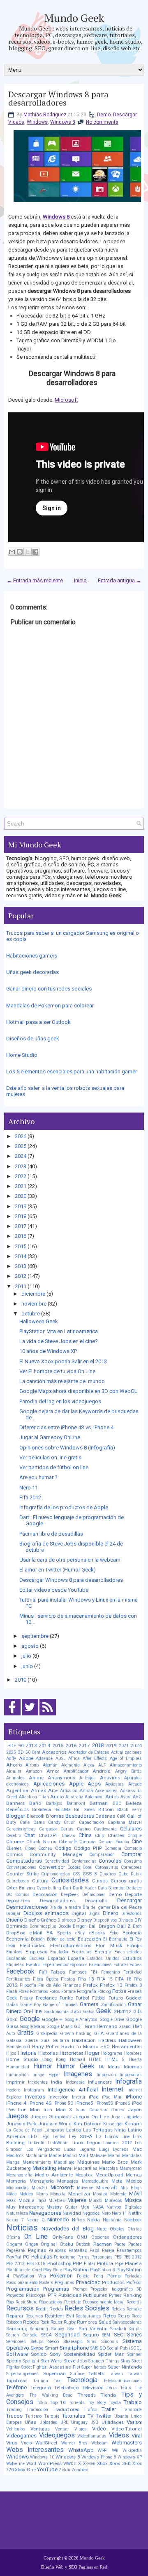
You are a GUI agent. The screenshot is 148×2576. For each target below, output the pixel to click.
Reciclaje (73, 2302)
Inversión (59, 2097)
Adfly (11, 1759)
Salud (105, 2322)
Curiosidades (70, 1880)
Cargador (48, 1829)
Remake (134, 2309)
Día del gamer (97, 1907)
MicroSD (39, 2188)
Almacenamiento (126, 1765)
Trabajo (133, 2402)
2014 (21, 1256)
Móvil (135, 2194)
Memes (134, 2175)
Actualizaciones (126, 1752)
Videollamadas (92, 2436)
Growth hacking (76, 2034)
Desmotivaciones (27, 1907)
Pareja (108, 2250)
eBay (80, 1933)
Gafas (12, 2005)
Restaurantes (88, 2316)
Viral (137, 2436)
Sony (55, 2354)
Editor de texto (61, 1939)
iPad (94, 2097)
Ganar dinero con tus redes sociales (49, 989)
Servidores (16, 2342)
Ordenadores (127, 2237)
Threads (87, 2395)
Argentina (17, 1790)
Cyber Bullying (21, 1888)
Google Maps (32, 2027)
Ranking (133, 2295)
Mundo (95, 2201)
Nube (102, 2229)
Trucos (14, 2416)
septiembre (35, 1636)
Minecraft (107, 2188)
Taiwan (116, 2374)
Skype (37, 2348)
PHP (77, 2263)
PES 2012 (133, 2257)
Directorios (132, 1914)
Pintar (90, 2264)
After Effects (95, 1759)
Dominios (17, 1926)
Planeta (133, 2263)
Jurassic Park (21, 2124)
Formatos (39, 1991)
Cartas (67, 1829)
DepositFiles (18, 1901)
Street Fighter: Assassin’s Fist (51, 2367)
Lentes (59, 2137)
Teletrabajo (66, 2388)
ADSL (61, 1759)
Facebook (20, 1971)
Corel (88, 1867)
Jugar (116, 2117)
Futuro (116, 1998)
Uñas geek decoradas (32, 972)
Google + (52, 2019)
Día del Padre (127, 1907)
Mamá (114, 2156)
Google (30, 2019)
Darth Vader (85, 1888)
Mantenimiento (37, 2162)
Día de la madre (65, 1907)
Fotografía (87, 1991)
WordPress (50, 2463)
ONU (82, 2237)
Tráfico (90, 2410)
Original (49, 2244)
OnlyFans (63, 2237)
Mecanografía (19, 2175)
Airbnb (32, 1765)
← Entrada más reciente (35, 580)
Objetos (117, 2229)
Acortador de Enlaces (89, 1752)
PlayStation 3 (102, 2270)
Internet (112, 2089)
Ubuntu (121, 2416)
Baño (35, 1803)
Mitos (12, 2194)
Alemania (71, 1765)
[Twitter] (30, 1716)
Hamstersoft (18, 2047)
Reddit (42, 2309)
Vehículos (16, 2429)
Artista (86, 1791)
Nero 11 (29, 1488)
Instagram (34, 2090)
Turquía (52, 2416)
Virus (12, 2443)
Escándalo (16, 1958)
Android (102, 1771)
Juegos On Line (91, 2117)
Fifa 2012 (30, 1497)
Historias (48, 2053)
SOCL (136, 2348)
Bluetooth (36, 1816)
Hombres (133, 2053)
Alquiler (14, 1771)
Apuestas (114, 1784)
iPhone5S (104, 2103)
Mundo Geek (74, 18)
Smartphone (74, 2348)
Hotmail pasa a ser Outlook (38, 1022)
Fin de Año (49, 1985)
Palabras (57, 2250)
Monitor (100, 2194)
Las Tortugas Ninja (104, 2130)
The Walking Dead (51, 2395)
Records (134, 2302)
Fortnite (68, 1991)
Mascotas (109, 2168)
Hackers (107, 2040)
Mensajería (42, 2181)
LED (33, 2136)
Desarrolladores (57, 1901)
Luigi (104, 2149)
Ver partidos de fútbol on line (54, 1467)
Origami (14, 2244)
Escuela (37, 1958)
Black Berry (129, 1810)
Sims (92, 2342)
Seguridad (67, 2335)
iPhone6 (122, 2103)
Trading (14, 2410)
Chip (99, 1836)
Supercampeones (22, 2374)
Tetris (126, 2388)
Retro (124, 2316)
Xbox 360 (120, 2463)
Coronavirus (107, 1867)
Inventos (35, 2097)
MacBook (15, 2156)
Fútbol (99, 1998)
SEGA (46, 2335)
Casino (84, 1829)
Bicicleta (62, 1810)
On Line (36, 2237)
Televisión (93, 2388)
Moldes (26, 2194)
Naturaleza (17, 2213)
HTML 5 (115, 2059)
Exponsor (78, 1965)
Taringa (40, 2381)
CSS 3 (90, 1874)
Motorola (118, 2194)
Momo (42, 2194)
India (57, 2082)
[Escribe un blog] (20, 552)
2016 (21, 1236)
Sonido (39, 2354)
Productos (113, 2282)
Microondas (17, 2188)
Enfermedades (128, 1952)
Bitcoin (106, 1809)
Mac (137, 2149)
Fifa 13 (86, 1979)
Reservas (34, 2316)
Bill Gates (85, 1810)
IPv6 (10, 2110)
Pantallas (78, 2250)
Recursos (20, 2308)
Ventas (62, 2429)
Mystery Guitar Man (68, 2207)
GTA (99, 2033)
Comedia (113, 1848)
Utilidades (113, 2422)
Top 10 (58, 2402)
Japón (135, 2110)
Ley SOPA (81, 2136)
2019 (21, 1206)
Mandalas (132, 2156)
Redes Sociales (87, 2308)
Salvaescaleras (127, 2322)
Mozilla (27, 2200)
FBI (94, 1972)
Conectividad (57, 1861)
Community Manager (56, 1854)
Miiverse (85, 2188)
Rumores (87, 2322)
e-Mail (36, 1933)
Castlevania (105, 1829)
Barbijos (54, 1803)
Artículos (69, 1791)
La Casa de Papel (24, 2130)
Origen (32, 2244)
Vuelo (26, 2443)
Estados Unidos (103, 1958)
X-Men (89, 2464)
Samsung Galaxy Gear (53, 2329)
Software (17, 2354)
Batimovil (76, 1803)
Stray (126, 2361)
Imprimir (15, 2082)
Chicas (68, 1836)
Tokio (42, 2403)
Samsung (17, 2329)
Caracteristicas (21, 1829)
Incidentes (38, 2082)
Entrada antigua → (120, 580)
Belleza (134, 1803)
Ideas (114, 2067)
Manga (13, 2162)
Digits (94, 1914)
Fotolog (104, 1991)
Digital (79, 1913)
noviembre (34, 1304)
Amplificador (76, 1771)
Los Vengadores (43, 2149)
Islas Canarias (91, 2110)
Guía (45, 2041)
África (74, 1759)
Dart (67, 1888)
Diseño (15, 1920)
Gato (76, 2011)
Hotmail (77, 2060)
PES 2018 (36, 2264)
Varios (134, 2422)
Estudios (132, 1958)
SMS (94, 2348)
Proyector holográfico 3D (116, 2289)
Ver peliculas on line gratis (50, 1457)
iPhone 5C (64, 2103)
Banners (15, 1803)
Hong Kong (54, 2060)
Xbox (102, 2463)
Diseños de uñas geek (33, 1039)
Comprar (132, 1854)
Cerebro (14, 1836)
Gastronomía (56, 2012)
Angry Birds (128, 1771)
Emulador (59, 1952)
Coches (45, 1848)
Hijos (11, 2053)
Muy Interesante (25, 2207)
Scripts (135, 2329)
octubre (31, 1314)
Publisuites (95, 2295)
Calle (25, 1822)
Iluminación (17, 2075)
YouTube (47, 2469)
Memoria (16, 2181)
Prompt (80, 2289)
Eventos (33, 1965)
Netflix (135, 2213)
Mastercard (131, 2168)
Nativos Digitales (124, 2207)
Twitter (104, 2416)
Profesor (134, 2283)
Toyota (115, 2403)
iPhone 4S (40, 2103)
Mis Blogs (131, 2188)
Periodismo (65, 2257)
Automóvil (94, 1797)
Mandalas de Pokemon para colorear (50, 1006)
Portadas (133, 2276)
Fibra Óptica (46, 1979)
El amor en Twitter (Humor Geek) (58, 1570)
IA (102, 2067)
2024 (21, 1156)
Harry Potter (46, 2047)
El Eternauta (115, 1939)
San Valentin (93, 2329)
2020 (21, 1196)
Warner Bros (75, 2443)
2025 (21, 1146)
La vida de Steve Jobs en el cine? (59, 1341)
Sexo (53, 2341)
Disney (85, 1920)
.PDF (11, 1746)
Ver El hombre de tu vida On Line (57, 1371)
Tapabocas (17, 2381)
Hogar (92, 2053)
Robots (31, 2322)
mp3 (42, 2201)
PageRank (16, 2250)
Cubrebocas (18, 1881)
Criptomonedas (56, 1874)
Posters (46, 2283)
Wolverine (15, 2464)
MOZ (11, 2201)
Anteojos (88, 1778)
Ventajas (40, 2429)
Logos (94, 2143)
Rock (45, 2322)
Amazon (34, 1771)
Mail (83, 2155)
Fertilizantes (18, 1979)
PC (26, 2257)
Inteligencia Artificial (73, 2090)
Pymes (115, 2295)
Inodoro (13, 2090)
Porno (114, 2276)
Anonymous (61, 1778)
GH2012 (123, 2011)
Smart (52, 2348)
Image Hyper (46, 2075)
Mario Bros (115, 2162)
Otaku (66, 2244)
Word (31, 2464)
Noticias (22, 2228)
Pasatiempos (129, 2250)
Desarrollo (96, 1901)
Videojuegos (57, 2435)
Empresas (36, 1952)
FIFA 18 (123, 1979)
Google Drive (112, 2020)
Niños (78, 2220)
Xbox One (25, 2470)
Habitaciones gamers (32, 956)
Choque (135, 1836)
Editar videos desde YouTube (54, 1590)
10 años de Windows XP (48, 1351)
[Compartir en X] (28, 552)
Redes (56, 2309)
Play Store (52, 2270)
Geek (104, 2011)
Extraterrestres (128, 1965)
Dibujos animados (46, 1913)
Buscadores (80, 1816)
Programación (23, 2289)
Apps (94, 1784)
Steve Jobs (75, 2361)
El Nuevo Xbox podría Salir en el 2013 (63, 1361)
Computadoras (24, 1861)
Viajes (81, 2429)
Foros (55, 1991)
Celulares (131, 1829)
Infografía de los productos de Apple (64, 1507)
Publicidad (70, 2295)
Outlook (83, 2244)
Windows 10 (42, 2457)
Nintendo (58, 2220)
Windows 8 (63, 122)
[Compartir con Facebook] (35, 552)
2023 (21, 1166)
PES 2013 (15, 2264)
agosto (30, 1646)
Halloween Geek (39, 1321)
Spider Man (111, 2354)
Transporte (131, 2410)
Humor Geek (75, 2066)
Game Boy (30, 2005)
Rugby (70, 2322)
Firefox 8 (133, 1985)
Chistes (116, 1835)
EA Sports (59, 1933)
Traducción (37, 2410)
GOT (79, 2027)
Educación (89, 1939)
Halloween (130, 2040)
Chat (30, 1835)
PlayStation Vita (30, 2276)
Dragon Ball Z (115, 1926)
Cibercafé (68, 1842)
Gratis (25, 2033)
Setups (37, 2342)
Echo (114, 1933)
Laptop (74, 2130)
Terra (112, 2388)
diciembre (33, 1294)
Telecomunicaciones (123, 2381)
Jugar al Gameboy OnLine (50, 1437)
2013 (21, 1266)
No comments (102, 122)
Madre (55, 2156)
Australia (74, 1797)
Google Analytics (81, 2020)
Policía (83, 2276)
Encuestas (82, 1952)
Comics (15, 1854)
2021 (21, 1186)
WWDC (70, 2464)
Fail (43, 1972)
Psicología (36, 2295)
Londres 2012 (117, 2143)
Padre (120, 2244)
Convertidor (52, 1867)
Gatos (89, 2012)
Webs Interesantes (35, 2450)
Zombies (80, 2470)
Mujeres (77, 2200)
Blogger (16, 1816)
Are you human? (38, 1477)
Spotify (14, 2361)
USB (94, 2422)
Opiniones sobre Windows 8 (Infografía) (67, 1448)
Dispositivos (105, 1920)
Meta (117, 2181)
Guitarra (61, 2041)
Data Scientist (111, 1888)
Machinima (36, 2156)
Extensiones (100, 1965)
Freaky (26, 1998)
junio (27, 1666)
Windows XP (130, 2457)
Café (121, 1816)
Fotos (119, 1991)
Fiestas (68, 1979)
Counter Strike (22, 1874)
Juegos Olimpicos (51, 2117)
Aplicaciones (49, 1784)
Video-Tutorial (127, 2429)
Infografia (128, 2082)
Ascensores (106, 1791)
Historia (27, 2053)
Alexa (89, 1765)
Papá (95, 2250)
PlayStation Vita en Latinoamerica (59, 1331)
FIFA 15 (105, 1979)
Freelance (46, 1998)
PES (118, 2257)
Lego (45, 2137)
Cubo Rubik (130, 1874)
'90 (21, 1746)
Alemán (50, 1765)
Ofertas (135, 2229)
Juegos (17, 2116)
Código (63, 1848)
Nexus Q (36, 2220)
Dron (137, 1926)
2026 (21, 1136)
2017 (21, 1226)
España (76, 1958)
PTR (52, 2295)
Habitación (84, 2040)
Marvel (65, 2168)
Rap (10, 2302)
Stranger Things (104, 2361)
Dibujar (13, 1914)
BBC (117, 1803)
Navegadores (45, 2213)
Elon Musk (109, 1946)
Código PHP (88, 1848)
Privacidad (88, 2282)
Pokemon (61, 2276)
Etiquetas (15, 1965)
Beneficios (17, 1809)
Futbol (82, 1998)
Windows (37, 122)
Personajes (102, 2257)
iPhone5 (84, 2103)
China (85, 1835)
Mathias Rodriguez (45, 115)
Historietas (72, 2053)
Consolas (110, 1861)
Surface (77, 2374)
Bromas (55, 1816)
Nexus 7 (15, 2220)
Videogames (21, 2436)
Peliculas (42, 2257)
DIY (138, 1920)
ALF (102, 1765)
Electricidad (33, 1946)
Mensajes (68, 2181)
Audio (57, 1797)
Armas (38, 1790)
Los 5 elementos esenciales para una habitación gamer (72, 1072)
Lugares (87, 2149)
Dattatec (134, 1888)
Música (133, 2200)
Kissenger (113, 2124)
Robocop (14, 2322)
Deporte (133, 1894)
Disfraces (67, 1920)
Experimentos (55, 1965)
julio (26, 1656)
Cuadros (108, 1874)
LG (99, 2137)
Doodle (65, 1926)
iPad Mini (112, 2097)
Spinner (135, 2354)
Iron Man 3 (58, 2110)
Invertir (79, 2097)
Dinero (111, 1913)
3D (21, 1752)
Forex (24, 1991)
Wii (115, 2450)
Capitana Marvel (125, 1822)
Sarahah (118, 2329)
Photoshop (59, 2263)
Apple (76, 1784)
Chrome (15, 1842)
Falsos (58, 1972)
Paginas (37, 2250)
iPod (137, 2103)
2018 (21, 1216)
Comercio (133, 1848)
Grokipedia (47, 2034)
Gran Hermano (101, 2026)
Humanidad (18, 2067)
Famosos (78, 1972)
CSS (76, 1874)
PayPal (14, 2257)
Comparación (102, 1855)
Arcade (135, 1784)
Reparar (15, 2316)
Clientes (14, 1848)
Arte (53, 1790)
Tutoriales (74, 2416)
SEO (119, 2335)
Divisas (126, 1920)
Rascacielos (51, 2302)
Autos (112, 1797)
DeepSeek (70, 1895)
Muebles (57, 2201)
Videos (16, 122)
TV (90, 2416)
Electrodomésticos (71, 1946)
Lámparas (54, 2130)
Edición (38, 1939)
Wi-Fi (103, 2450)
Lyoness (121, 2149)
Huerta (135, 2060)
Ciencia (88, 1842)
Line (125, 2137)
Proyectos (15, 2295)
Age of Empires (126, 1759)
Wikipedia (132, 2450)
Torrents (77, 2403)
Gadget (134, 1998)
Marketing (44, 2168)
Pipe (119, 2264)
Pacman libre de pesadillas (51, 1534)
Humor (43, 2066)
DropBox (16, 1933)
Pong (98, 2276)
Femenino (110, 1972)
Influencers (100, 2082)
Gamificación (113, 2005)
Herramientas (127, 2047)
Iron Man (29, 2110)
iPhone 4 (16, 2103)
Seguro (91, 2335)
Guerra (31, 2041)
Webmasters (127, 2443)
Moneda (58, 2194)
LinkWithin (58, 2143)
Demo (104, 115)
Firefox (90, 1985)
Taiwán (135, 2374)
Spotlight (31, 2361)
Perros (83, 2257)
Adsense (44, 1759)
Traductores (66, 2409)
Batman (99, 1803)
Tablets (96, 2374)
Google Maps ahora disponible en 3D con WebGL (78, 1391)
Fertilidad (133, 1972)
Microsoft (66, 400)
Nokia (94, 2220)
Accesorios (54, 1752)
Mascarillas (86, 2168)
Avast (126, 1797)
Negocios (91, 2213)
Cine (137, 1841)
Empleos (14, 1952)
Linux (77, 2143)
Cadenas (105, 1816)
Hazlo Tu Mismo (80, 2047)
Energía (103, 1952)
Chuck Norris (41, 1842)
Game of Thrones (60, 2005)
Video (99, 2429)
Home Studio (22, 1055)
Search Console (22, 2335)
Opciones (100, 2237)
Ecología (132, 1933)
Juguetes (133, 2117)
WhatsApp (81, 2450)
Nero (106, 2213)
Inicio (80, 580)
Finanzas (72, 1985)
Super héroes (94, 2367)
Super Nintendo (125, 2367)
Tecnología (82, 2380)
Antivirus (110, 1778)
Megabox (84, 2175)
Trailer (109, 2409)
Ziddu (65, 2470)
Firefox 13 (111, 1985)
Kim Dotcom (88, 2124)
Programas (56, 2289)
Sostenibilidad (79, 2354)
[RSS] (48, 1716)
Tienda (108, 2395)
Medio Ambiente (54, 2175)
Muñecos (113, 2201)
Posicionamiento (22, 2283)
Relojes (118, 2309)
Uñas (30, 2422)
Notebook (133, 2220)
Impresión (106, 2075)
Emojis (134, 1946)
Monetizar (79, 2194)
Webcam (99, 2443)
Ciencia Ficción (113, 1842)
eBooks (97, 1933)
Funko (66, 1998)
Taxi (58, 2381)
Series (134, 2335)
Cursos (100, 1881)
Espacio (56, 1958)
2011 (21, 1286)
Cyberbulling (49, 1888)
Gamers (89, 2004)
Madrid (70, 2156)
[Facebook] (12, 1716)
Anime (36, 1778)
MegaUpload (109, 2175)
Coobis (74, 1867)
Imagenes (78, 2074)
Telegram (41, 2388)
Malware (98, 2156)
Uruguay (79, 2422)
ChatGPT (49, 1835)
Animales (15, 1778)
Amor (53, 1771)
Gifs (138, 2011)
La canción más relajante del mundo (62, 1381)
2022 (21, 1176)
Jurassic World (55, 2124)
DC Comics (18, 1895)
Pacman (103, 2244)
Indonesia (75, 2082)
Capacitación (91, 1822)
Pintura (105, 2263)
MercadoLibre (95, 2181)
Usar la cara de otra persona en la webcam (70, 1560)
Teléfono (17, 2387)
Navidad (72, 2213)
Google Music (60, 2027)
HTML (95, 2060)
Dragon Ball (85, 1926)
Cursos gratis (126, 1881)
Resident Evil (59, 2316)
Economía (17, 1939)
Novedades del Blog (67, 2229)
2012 (21, 1276)
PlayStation (76, 2270)
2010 (21, 1680)
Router (57, 2322)
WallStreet (46, 2443)
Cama (39, 1822)
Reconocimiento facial (104, 2302)
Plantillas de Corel (24, 2270)
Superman (54, 2374)
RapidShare (27, 2302)
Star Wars (51, 2361)
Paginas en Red (93, 2567)
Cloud (30, 1848)
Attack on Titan (34, 1797)
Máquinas (88, 2162)
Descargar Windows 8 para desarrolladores (58, 99)
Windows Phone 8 (99, 2457)
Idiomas (133, 2067)
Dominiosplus (43, 1926)
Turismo (33, 2416)
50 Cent (33, 1752)
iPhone (134, 2097)
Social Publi (118, 2348)
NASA (98, 2207)
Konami (133, 2124)
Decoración (45, 1894)
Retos (110, 2316)
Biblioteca (42, 1810)
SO (103, 2348)
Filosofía (28, 1985)
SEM (106, 2335)
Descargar (125, 115)
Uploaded (49, 2422)
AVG (137, 1797)
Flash (12, 1991)
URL (64, 2422)
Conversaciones (21, 1867)
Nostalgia (112, 2220)
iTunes (117, 2110)
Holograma (112, 2053)
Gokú (12, 2019)
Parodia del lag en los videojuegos (60, 1401)
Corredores (131, 1867)
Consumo (133, 1861)
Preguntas (65, 2283)
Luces (70, 2149)
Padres (135, 2244)
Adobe (26, 1758)
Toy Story (97, 2403)
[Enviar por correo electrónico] (12, 552)
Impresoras (131, 2075)
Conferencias (84, 1861)
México (134, 2181)
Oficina (13, 2237)
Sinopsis (110, 2342)
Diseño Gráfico (40, 1920)
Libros (111, 2136)
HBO (105, 2047)
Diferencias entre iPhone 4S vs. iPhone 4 (66, 1427)
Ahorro (14, 1765)
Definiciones (94, 1895)
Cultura (40, 1881)
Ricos (137, 2316)
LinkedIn (36, 2143)
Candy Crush (62, 1822)
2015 (21, 1246)
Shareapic (73, 2342)
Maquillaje (64, 2162)
